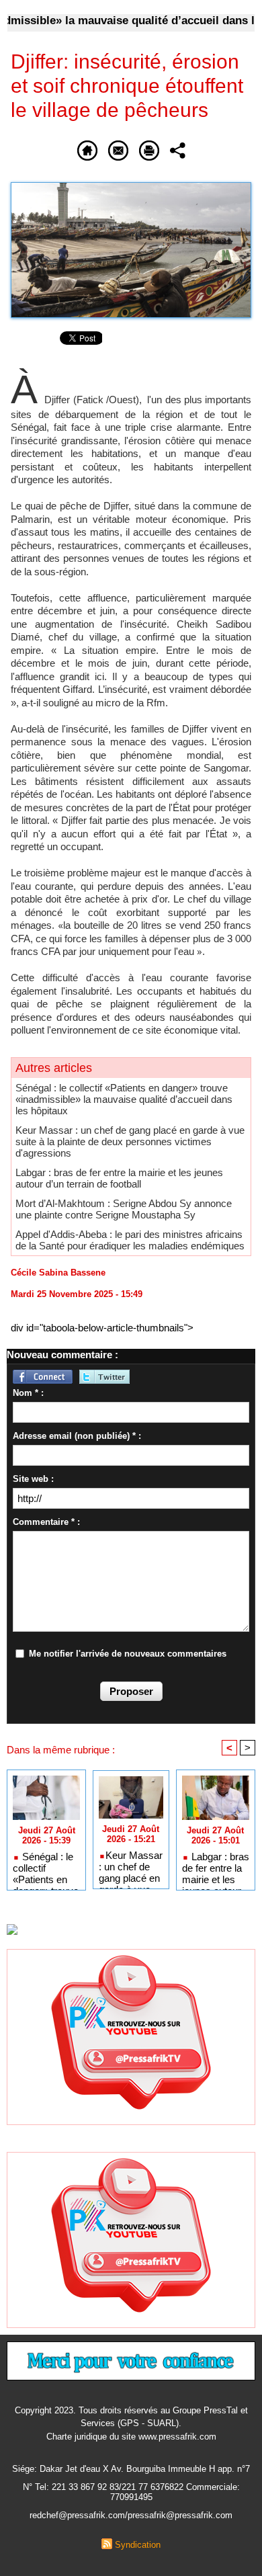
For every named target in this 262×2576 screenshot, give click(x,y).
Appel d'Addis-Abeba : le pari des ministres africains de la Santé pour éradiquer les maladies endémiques (130, 1240)
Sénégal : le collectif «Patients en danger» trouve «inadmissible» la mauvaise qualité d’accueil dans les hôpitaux (124, 1099)
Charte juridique (77, 2437)
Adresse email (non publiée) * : (77, 1436)
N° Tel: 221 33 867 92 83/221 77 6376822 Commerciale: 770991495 (131, 2492)
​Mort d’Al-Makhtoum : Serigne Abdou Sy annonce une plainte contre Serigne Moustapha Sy (124, 1209)
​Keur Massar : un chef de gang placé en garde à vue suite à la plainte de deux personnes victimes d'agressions (130, 1141)
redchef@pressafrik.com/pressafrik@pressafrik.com (131, 2515)
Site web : (33, 1479)
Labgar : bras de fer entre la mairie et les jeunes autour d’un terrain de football (119, 1178)
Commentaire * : (46, 1522)
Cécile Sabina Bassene (58, 1273)
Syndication (138, 2545)
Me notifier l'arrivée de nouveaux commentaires (128, 1654)
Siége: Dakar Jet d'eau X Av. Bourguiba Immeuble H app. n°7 (131, 2469)
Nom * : (28, 1393)
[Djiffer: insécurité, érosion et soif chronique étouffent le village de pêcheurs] (131, 188)
